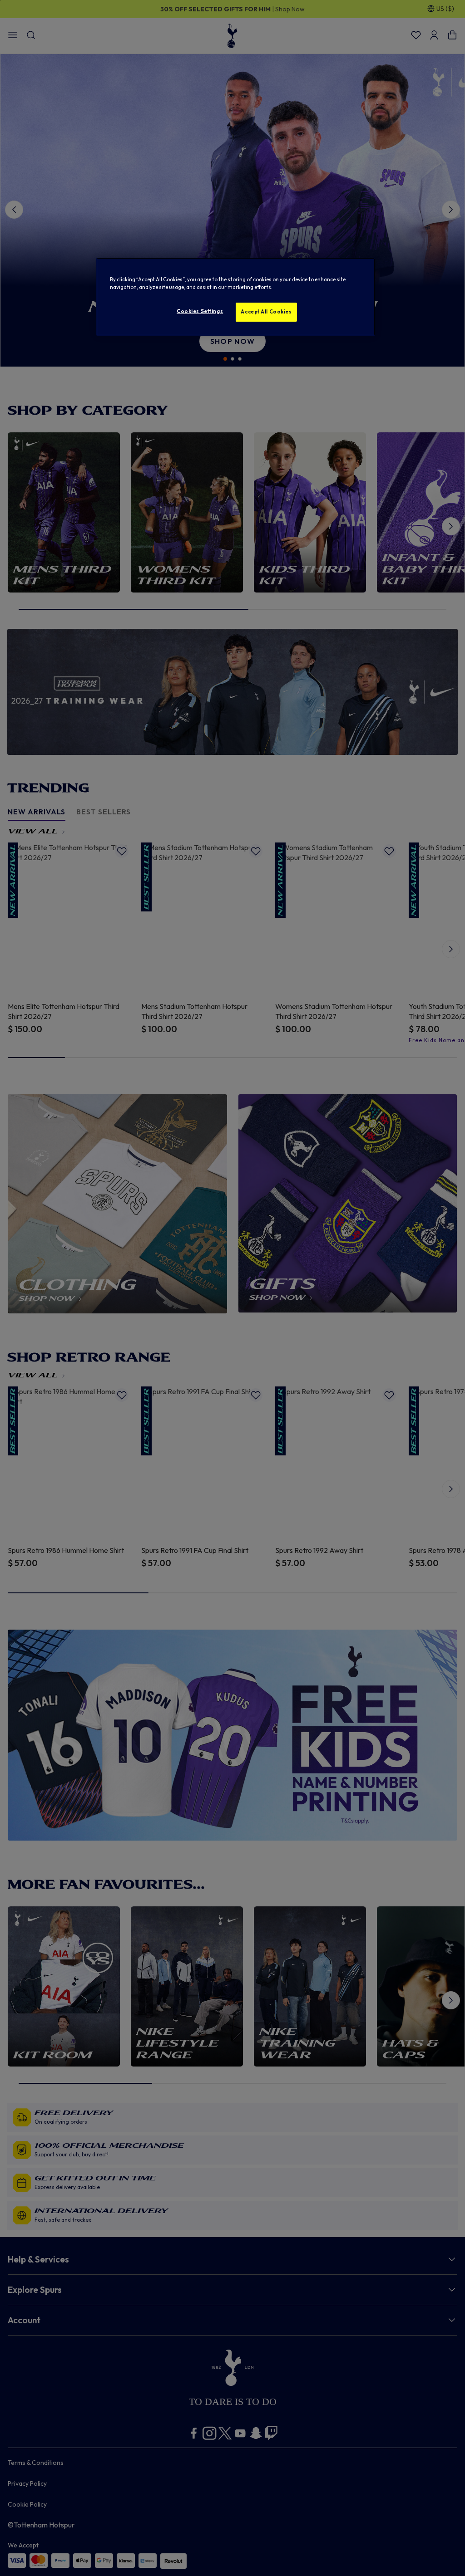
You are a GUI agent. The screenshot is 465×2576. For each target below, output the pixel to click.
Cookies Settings (200, 311)
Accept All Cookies (266, 312)
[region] (236, 297)
